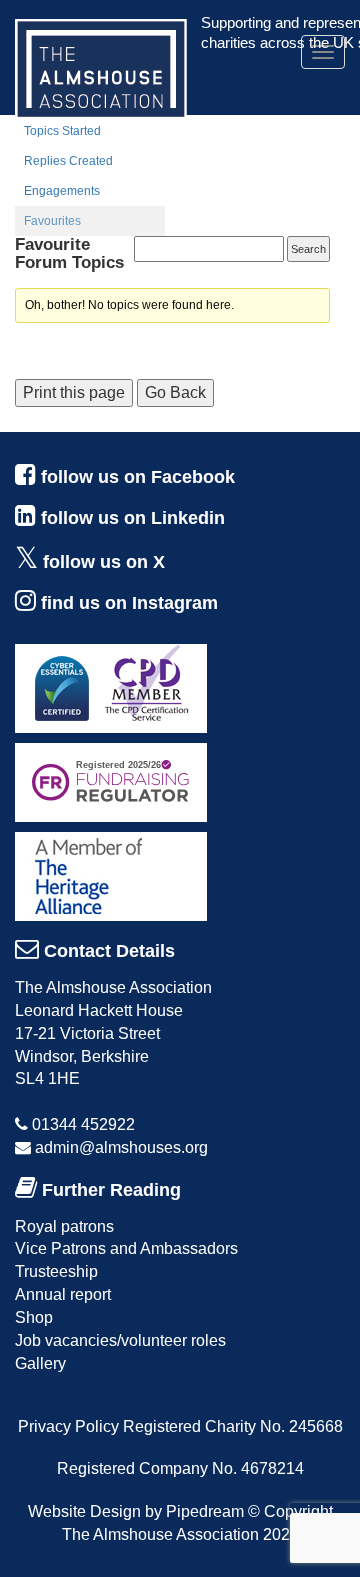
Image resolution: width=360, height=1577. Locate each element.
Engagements (62, 191)
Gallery (40, 1363)
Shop (34, 1317)
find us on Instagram (129, 603)
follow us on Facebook (138, 477)
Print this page (74, 392)
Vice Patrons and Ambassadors (126, 1248)
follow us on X (104, 562)
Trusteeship (56, 1271)
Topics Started (62, 131)
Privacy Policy (68, 1426)
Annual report (63, 1294)
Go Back (175, 392)
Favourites (52, 221)
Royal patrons (64, 1226)
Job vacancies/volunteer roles (120, 1340)
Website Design (84, 1511)
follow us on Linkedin (133, 518)
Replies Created (68, 161)
